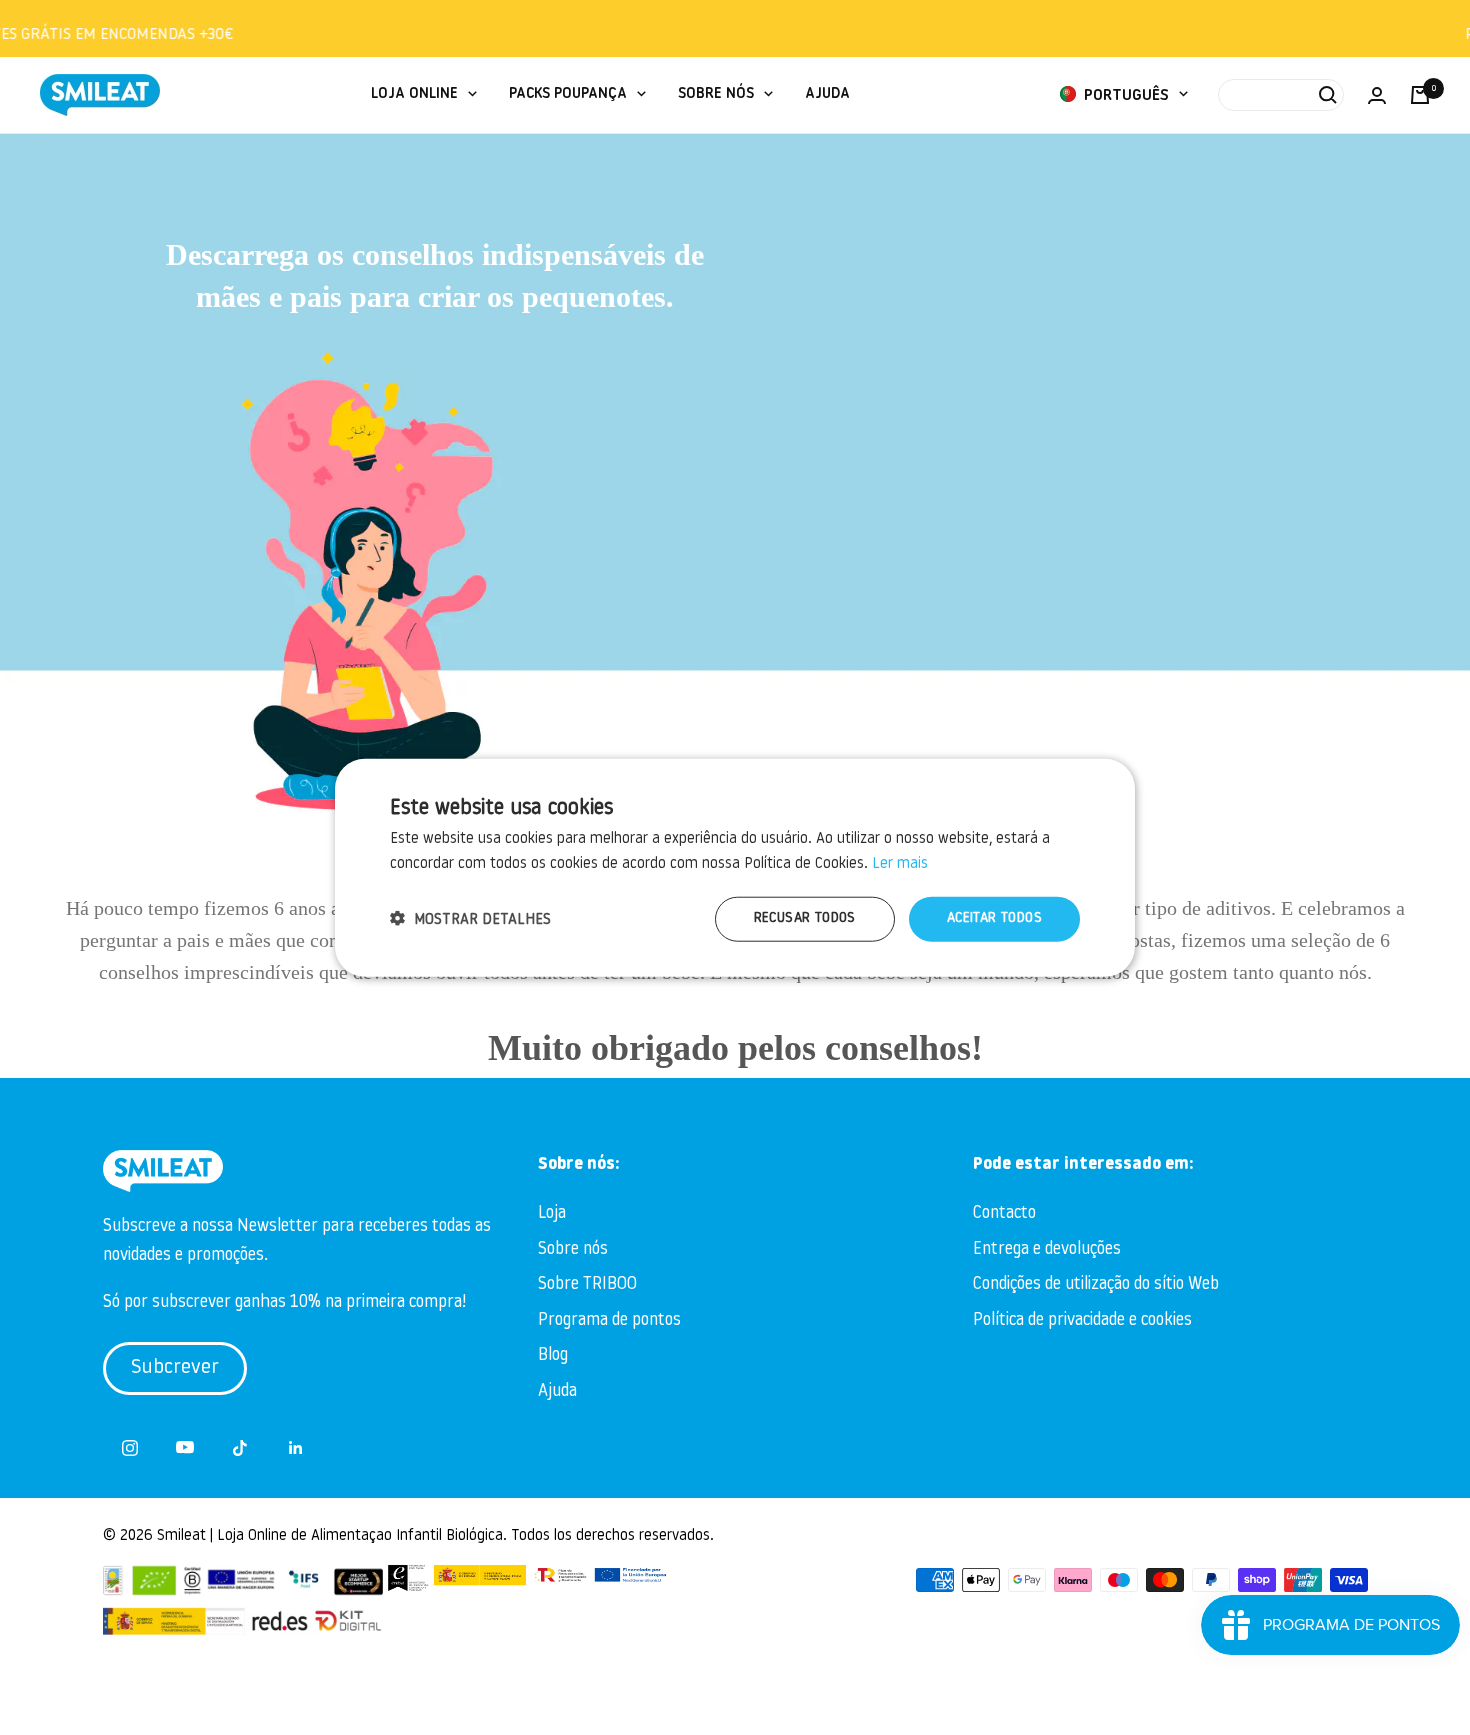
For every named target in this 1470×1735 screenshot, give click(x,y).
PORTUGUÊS (1124, 96)
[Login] (1377, 95)
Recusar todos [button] (805, 918)
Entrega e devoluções (1047, 1249)
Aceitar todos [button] (994, 918)
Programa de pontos (609, 1320)
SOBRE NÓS (716, 94)
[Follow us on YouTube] (185, 1447)
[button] (470, 919)
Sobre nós (573, 1249)
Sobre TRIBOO (587, 1284)
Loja (552, 1213)
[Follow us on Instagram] (130, 1447)
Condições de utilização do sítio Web (1096, 1284)
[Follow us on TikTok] (240, 1447)
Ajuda (557, 1391)
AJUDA (827, 94)
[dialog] (735, 867)
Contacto (1004, 1213)
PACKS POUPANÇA (568, 94)
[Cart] (1420, 95)
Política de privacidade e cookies (1082, 1320)
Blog (553, 1355)
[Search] (1281, 95)
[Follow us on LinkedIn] (295, 1447)
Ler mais (900, 863)
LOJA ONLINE (414, 94)
